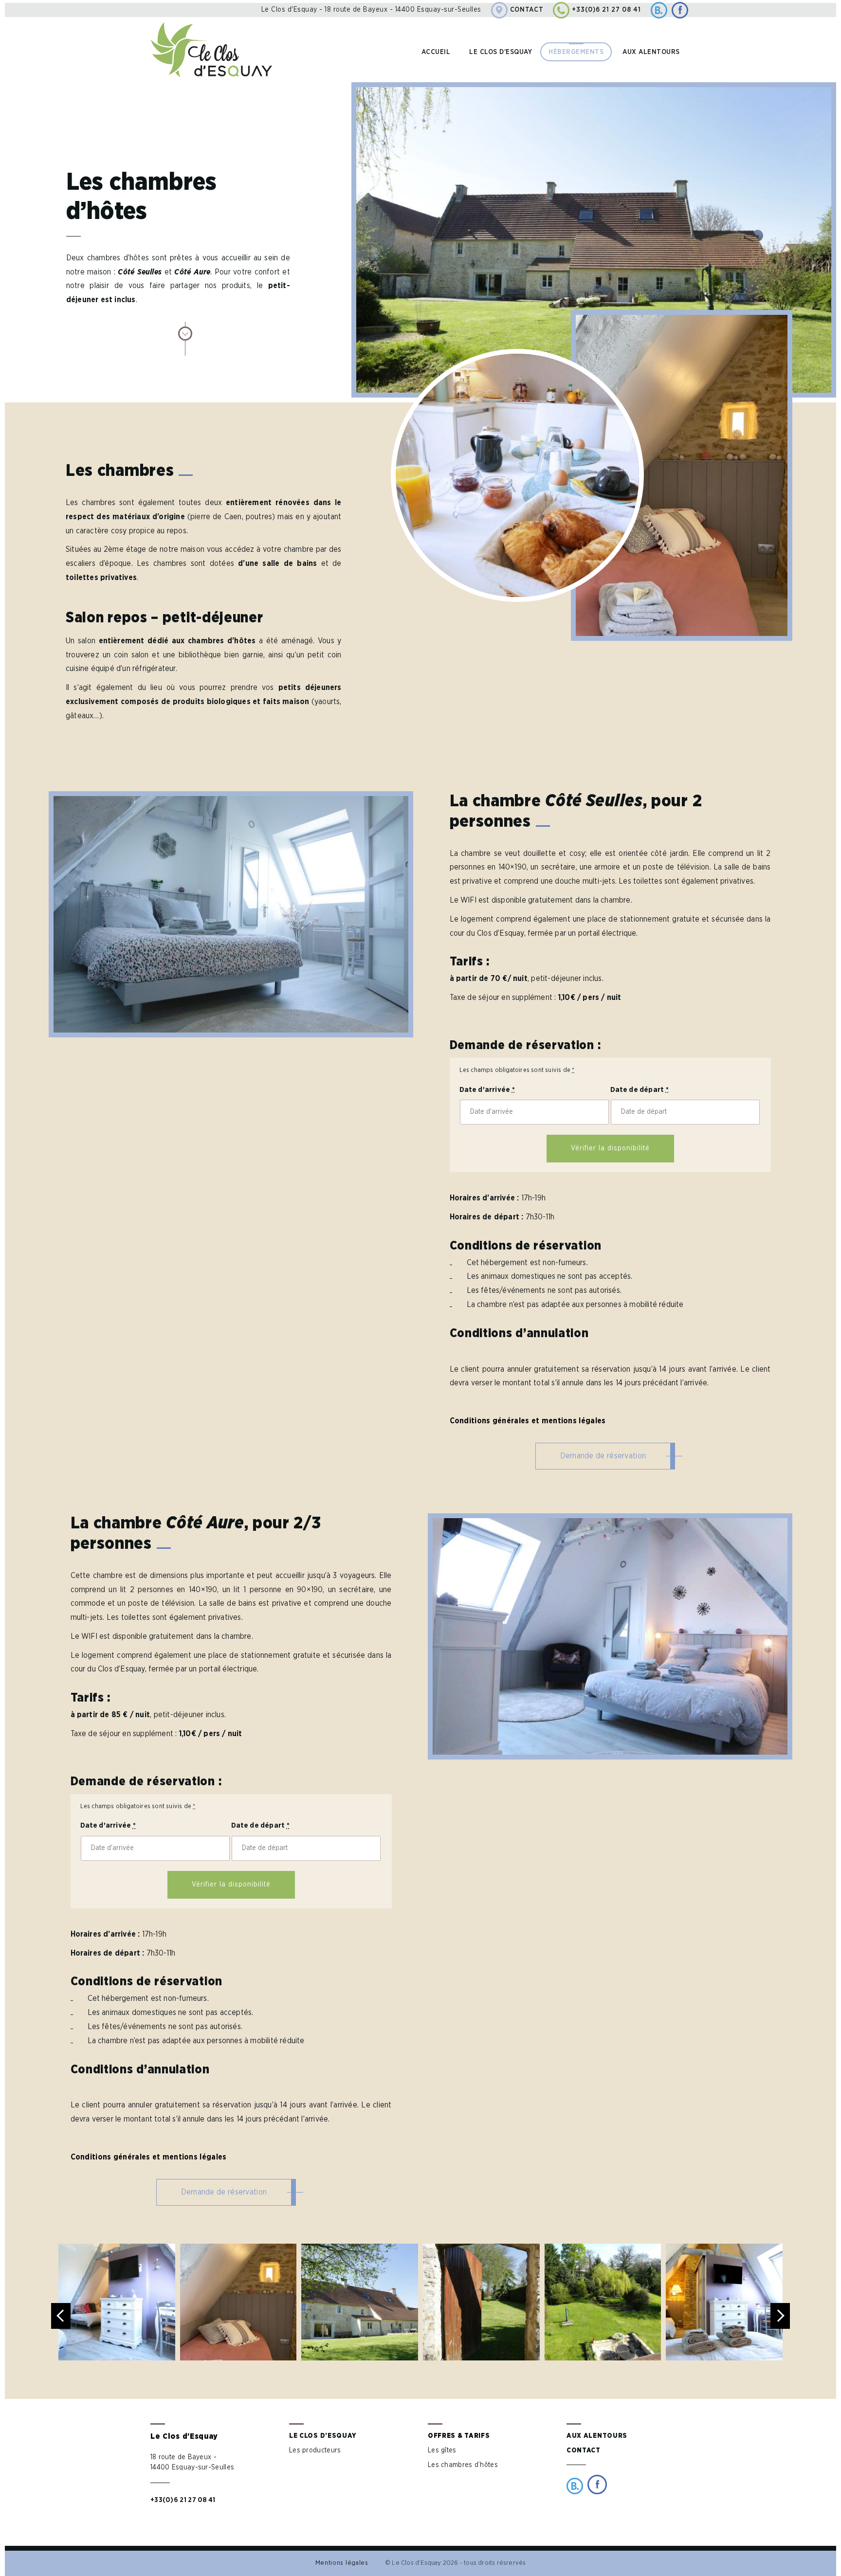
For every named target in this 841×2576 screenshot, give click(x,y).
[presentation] (61, 2316)
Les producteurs (315, 2450)
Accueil (436, 52)
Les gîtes (442, 2450)
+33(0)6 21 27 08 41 (606, 10)
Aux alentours (651, 52)
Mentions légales (342, 2563)
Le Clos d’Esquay (323, 2436)
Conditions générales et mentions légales (528, 1421)
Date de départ (640, 1090)
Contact (527, 10)
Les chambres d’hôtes (463, 2465)
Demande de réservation (603, 1456)
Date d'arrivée (487, 1090)
